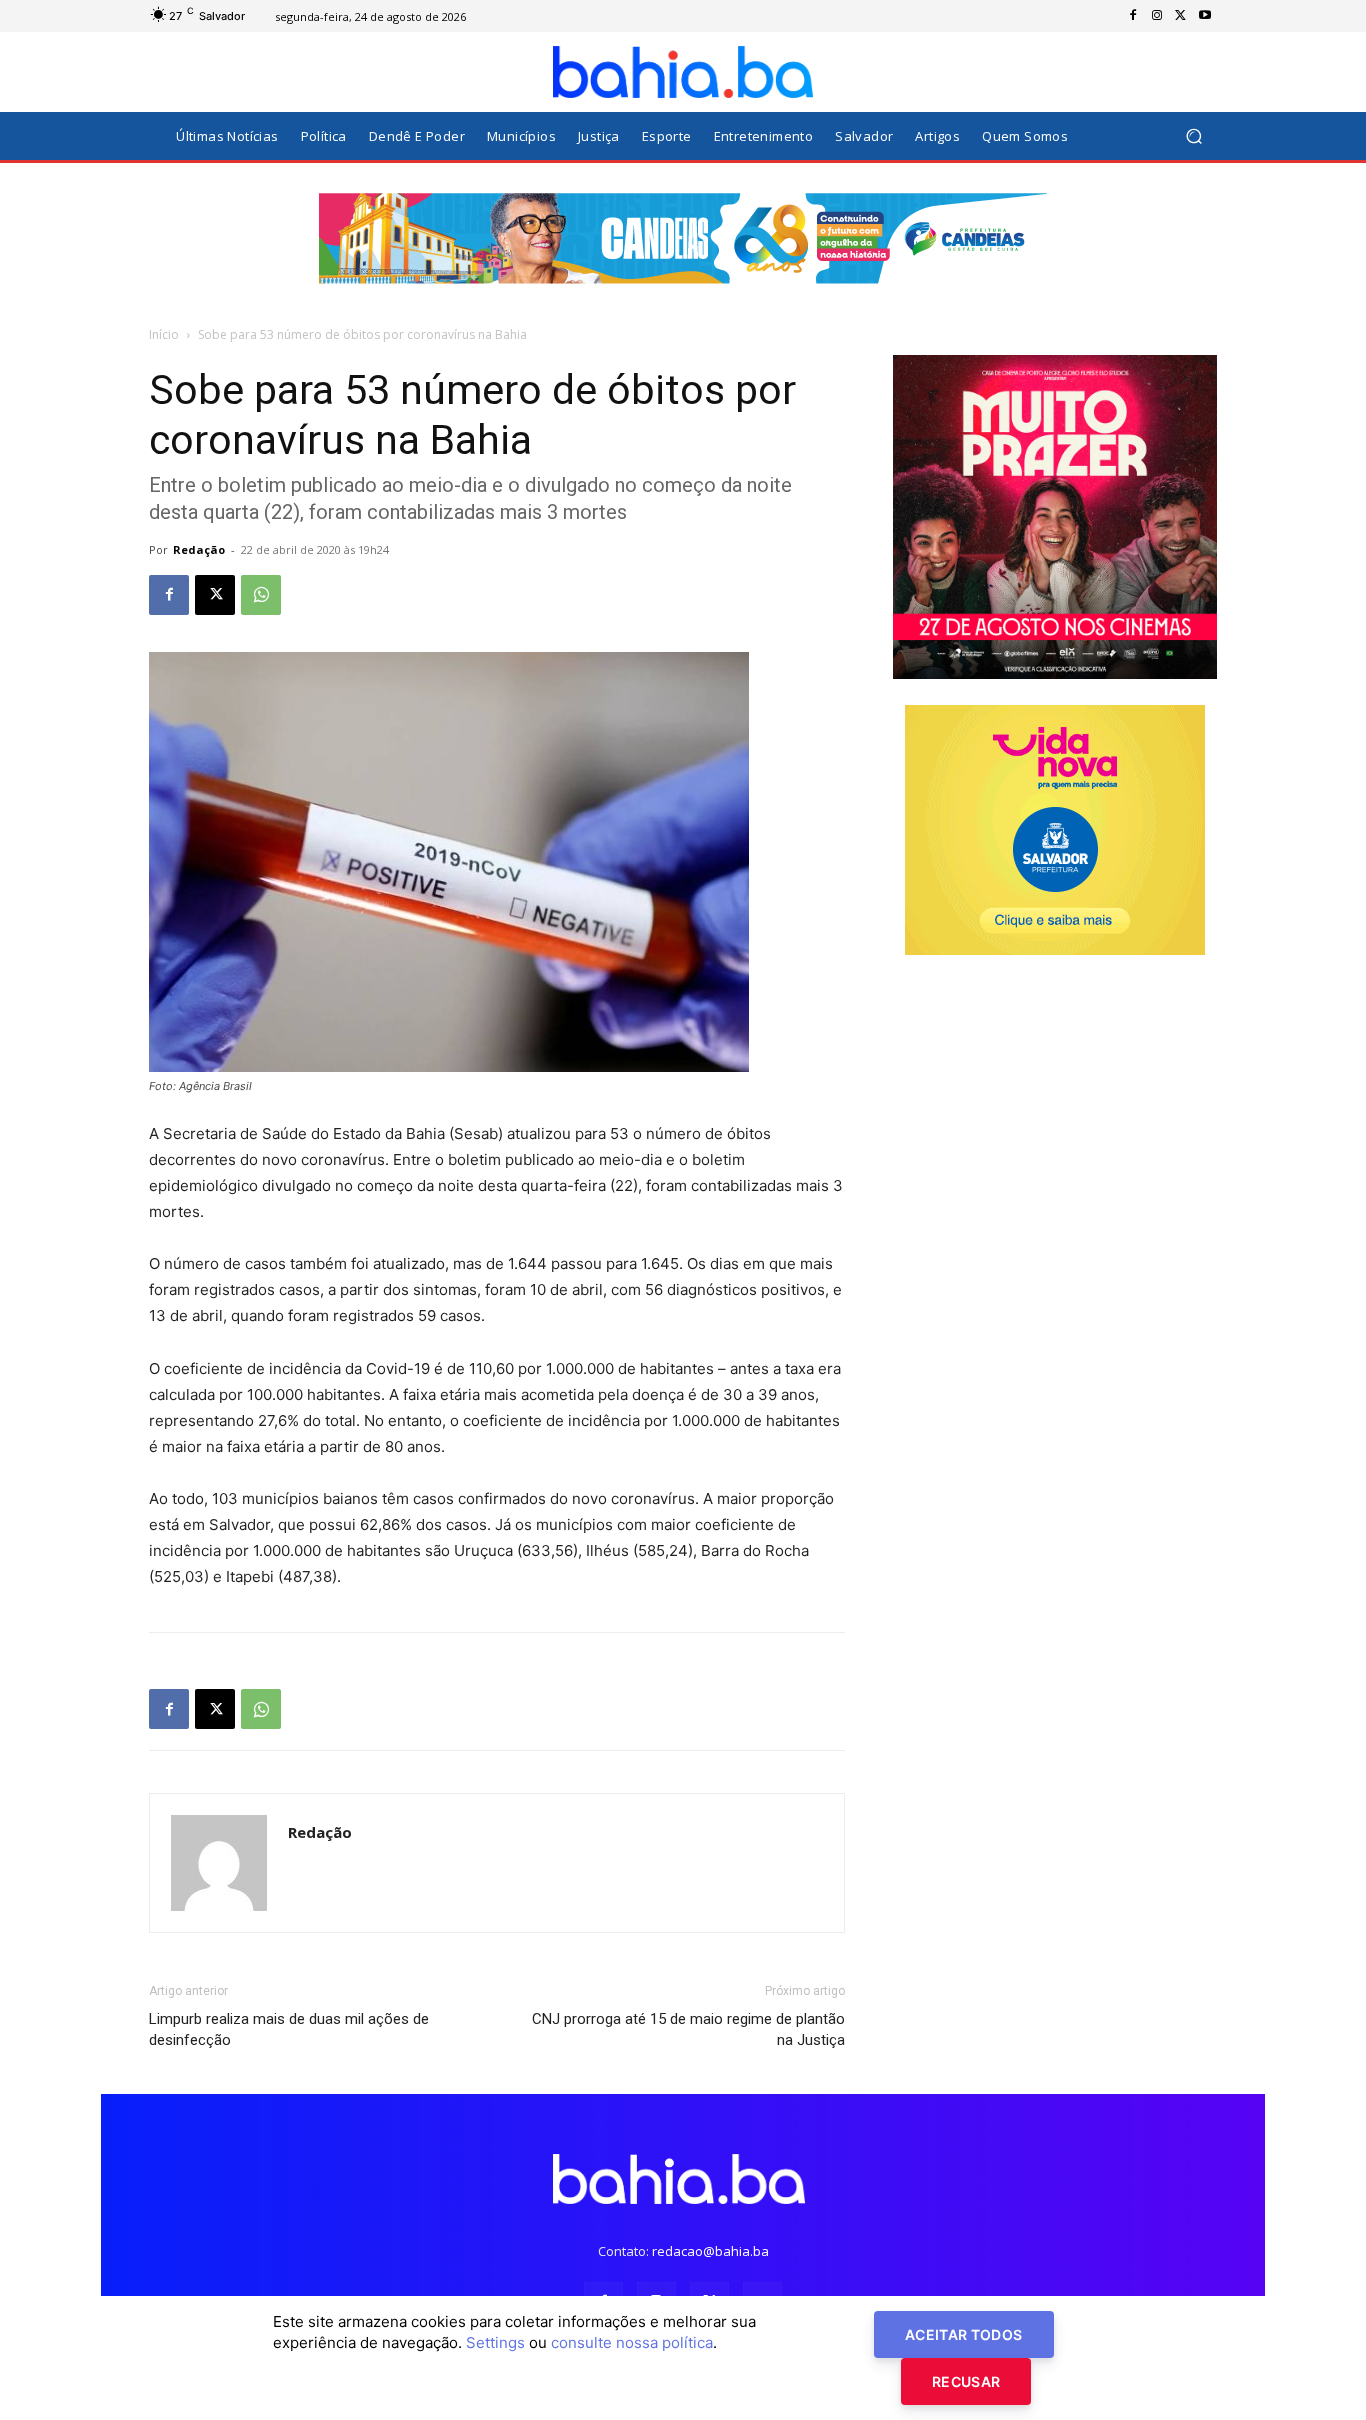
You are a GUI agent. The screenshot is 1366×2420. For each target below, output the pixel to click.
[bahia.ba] (683, 72)
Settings (495, 2342)
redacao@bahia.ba (710, 2251)
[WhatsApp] (261, 595)
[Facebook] (1133, 16)
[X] (1181, 16)
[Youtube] (1205, 16)
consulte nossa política (632, 2342)
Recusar (966, 2381)
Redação (199, 549)
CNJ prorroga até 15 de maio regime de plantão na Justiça (688, 2029)
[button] (1193, 136)
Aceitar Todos (964, 2334)
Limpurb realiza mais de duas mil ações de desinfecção (289, 2029)
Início (164, 334)
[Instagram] (1157, 16)
